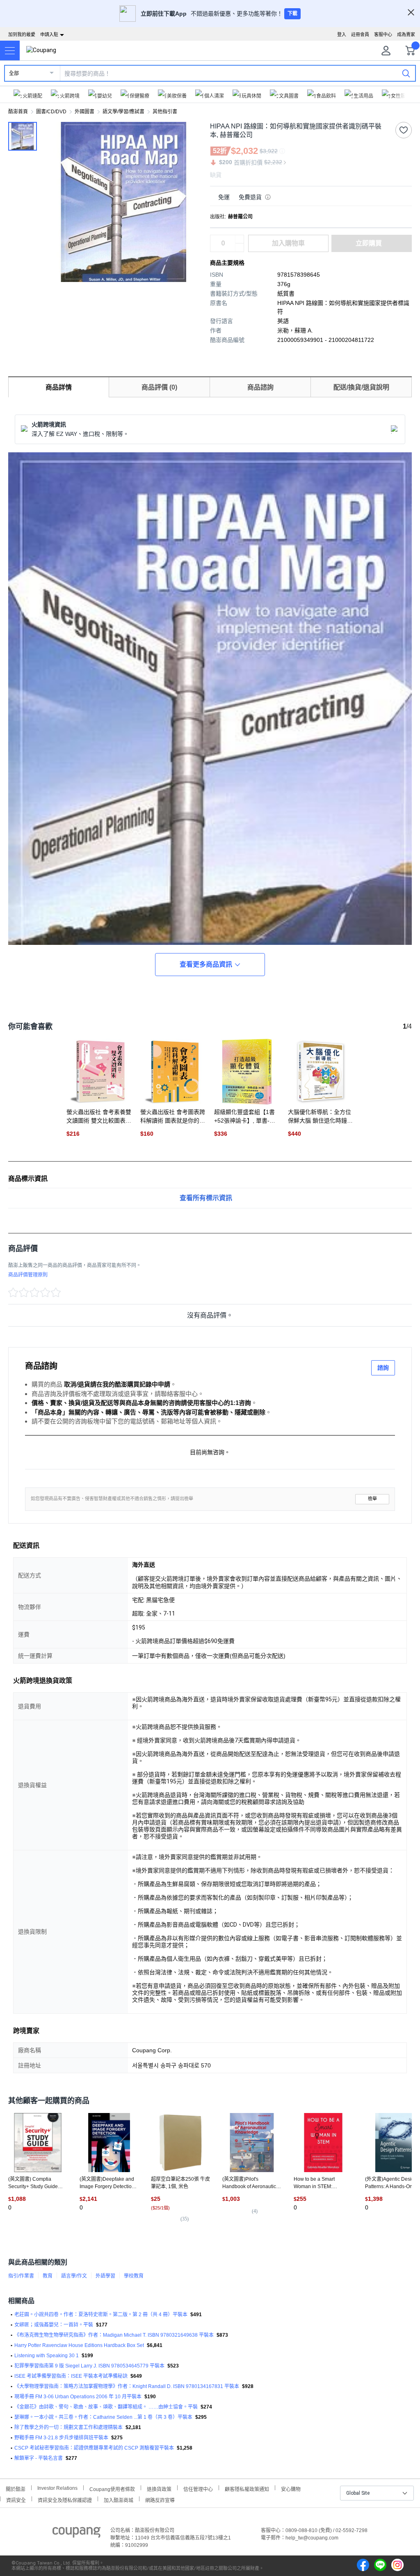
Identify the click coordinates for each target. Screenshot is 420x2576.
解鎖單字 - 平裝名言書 (39, 2458)
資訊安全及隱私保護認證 (65, 2499)
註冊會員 (360, 34)
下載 (292, 14)
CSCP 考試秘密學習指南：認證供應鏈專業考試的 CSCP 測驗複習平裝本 (94, 2448)
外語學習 (105, 2276)
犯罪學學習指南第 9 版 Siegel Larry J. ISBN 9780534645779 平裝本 (89, 2366)
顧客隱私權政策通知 (247, 2488)
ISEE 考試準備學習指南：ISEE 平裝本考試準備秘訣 (71, 2376)
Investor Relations (57, 2488)
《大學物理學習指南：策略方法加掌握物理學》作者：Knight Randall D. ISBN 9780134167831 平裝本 (127, 2386)
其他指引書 (165, 112)
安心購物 (291, 2488)
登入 (342, 34)
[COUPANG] (76, 2534)
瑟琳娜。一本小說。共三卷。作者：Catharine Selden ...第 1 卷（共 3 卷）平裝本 (103, 2417)
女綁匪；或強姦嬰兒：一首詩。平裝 (54, 2325)
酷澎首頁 (18, 112)
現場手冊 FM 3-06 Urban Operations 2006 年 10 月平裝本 (78, 2397)
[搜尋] (406, 73)
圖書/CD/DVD (51, 112)
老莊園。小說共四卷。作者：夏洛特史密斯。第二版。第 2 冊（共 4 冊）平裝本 (101, 2315)
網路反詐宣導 (160, 2499)
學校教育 (134, 2276)
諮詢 (383, 1368)
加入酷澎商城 (119, 2499)
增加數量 (240, 248)
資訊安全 (16, 2499)
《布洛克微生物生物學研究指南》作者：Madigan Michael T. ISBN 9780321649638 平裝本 (114, 2335)
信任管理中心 (198, 2488)
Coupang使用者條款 (112, 2488)
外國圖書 (84, 112)
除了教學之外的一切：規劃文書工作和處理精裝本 (68, 2427)
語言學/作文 (74, 2276)
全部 (14, 73)
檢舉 (372, 1499)
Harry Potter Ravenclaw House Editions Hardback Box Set (79, 2345)
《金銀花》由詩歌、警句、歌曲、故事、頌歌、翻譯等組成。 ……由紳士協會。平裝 (106, 2407)
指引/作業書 (21, 2276)
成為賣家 (406, 34)
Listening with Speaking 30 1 (47, 2356)
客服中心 (383, 34)
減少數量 (240, 239)
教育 (48, 2276)
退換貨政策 (159, 2488)
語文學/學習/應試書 (123, 112)
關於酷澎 (16, 2488)
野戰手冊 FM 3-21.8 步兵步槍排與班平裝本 (61, 2438)
